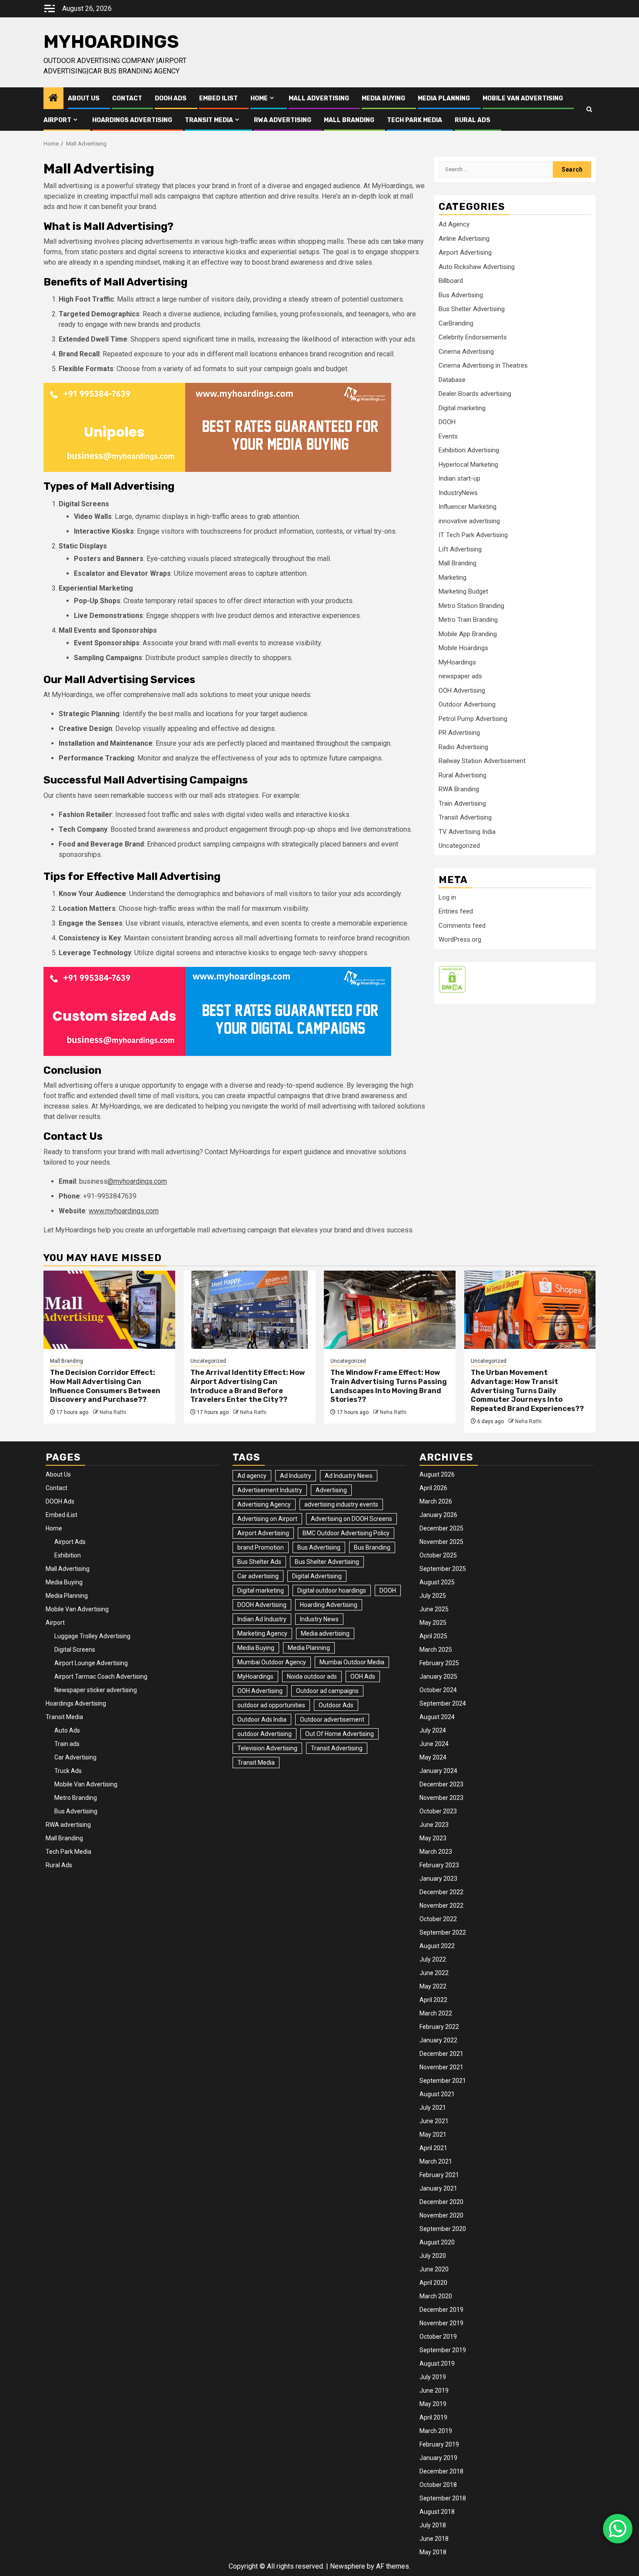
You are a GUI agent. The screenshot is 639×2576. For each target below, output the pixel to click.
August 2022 (437, 1946)
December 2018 (441, 2471)
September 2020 (443, 2229)
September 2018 (443, 2498)
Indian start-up (459, 478)
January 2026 (438, 1515)
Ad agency (252, 1476)
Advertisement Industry (270, 1490)
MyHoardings (111, 42)
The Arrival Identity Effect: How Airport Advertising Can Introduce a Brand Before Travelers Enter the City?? (248, 1386)
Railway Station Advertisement (482, 761)
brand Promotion (261, 1547)
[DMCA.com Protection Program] (452, 979)
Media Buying (383, 98)
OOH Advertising (462, 690)
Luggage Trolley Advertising (92, 1636)
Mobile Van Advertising (523, 98)
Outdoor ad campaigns (327, 1691)
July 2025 (433, 1596)
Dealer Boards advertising (475, 394)
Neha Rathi (113, 1412)
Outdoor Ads (336, 1705)
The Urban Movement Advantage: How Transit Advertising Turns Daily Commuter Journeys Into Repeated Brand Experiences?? (527, 1391)
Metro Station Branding (471, 605)
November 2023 (441, 1798)
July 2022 (433, 1959)
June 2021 (434, 2121)
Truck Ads (68, 1771)
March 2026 (436, 1501)
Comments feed (462, 925)
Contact (127, 98)
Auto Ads (67, 1730)
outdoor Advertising (265, 1734)
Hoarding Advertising (329, 1605)
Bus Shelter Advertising (472, 309)
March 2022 (436, 2013)
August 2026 (437, 1474)
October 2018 (438, 2485)
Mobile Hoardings (463, 648)
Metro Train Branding (468, 620)
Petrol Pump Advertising (473, 718)
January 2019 (438, 2458)
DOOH (447, 422)
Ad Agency (454, 224)
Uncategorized (459, 846)
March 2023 (436, 1852)
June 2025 (434, 1609)
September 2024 (443, 1703)
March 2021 (436, 2161)
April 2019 (433, 2417)
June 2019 (434, 2390)
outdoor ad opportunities (271, 1705)
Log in (447, 897)
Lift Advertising (460, 549)
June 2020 (434, 2269)
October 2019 (438, 2337)
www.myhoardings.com (124, 1211)
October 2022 (438, 1919)
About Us (84, 98)
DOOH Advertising (262, 1605)
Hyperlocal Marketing (468, 464)
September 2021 (443, 2081)
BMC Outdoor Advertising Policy (346, 1533)
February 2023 (439, 1865)
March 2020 (436, 2296)
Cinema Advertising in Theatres (483, 365)
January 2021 (438, 2188)
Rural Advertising (463, 775)
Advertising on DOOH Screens (351, 1519)
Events (448, 436)
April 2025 (433, 1636)
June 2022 (434, 1973)
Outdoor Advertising (467, 704)
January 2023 (438, 1879)
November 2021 (441, 2067)
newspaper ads (460, 676)
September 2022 (443, 1932)
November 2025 (441, 1542)
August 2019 (437, 2364)
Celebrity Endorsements (473, 337)
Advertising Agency (264, 1504)
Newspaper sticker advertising (96, 1690)
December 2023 (441, 1784)
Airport (57, 120)
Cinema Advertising (466, 351)
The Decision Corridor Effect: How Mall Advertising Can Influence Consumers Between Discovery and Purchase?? (105, 1386)
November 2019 (441, 2323)
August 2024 (437, 1717)
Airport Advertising (465, 252)
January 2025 (438, 1676)
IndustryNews (458, 492)
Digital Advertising (317, 1576)
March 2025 (436, 1650)
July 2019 (433, 2377)
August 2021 (437, 2094)
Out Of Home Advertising (339, 1734)
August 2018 (437, 2512)
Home (259, 98)
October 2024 (438, 1690)
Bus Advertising (461, 295)
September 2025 (443, 1569)
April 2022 (433, 2000)
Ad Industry (296, 1476)
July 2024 (433, 1730)
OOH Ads (363, 1676)
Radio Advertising (463, 747)
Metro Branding (76, 1798)
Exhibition (68, 1555)
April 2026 (433, 1488)
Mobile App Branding (468, 634)
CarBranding (456, 323)
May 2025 (433, 1623)
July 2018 (433, 2525)
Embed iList (218, 98)
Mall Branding (349, 120)
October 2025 (438, 1555)
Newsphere (348, 2566)
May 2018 (433, 2552)
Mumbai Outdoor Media (352, 1662)
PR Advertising (459, 733)
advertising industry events (341, 1504)
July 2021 (433, 2108)
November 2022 (441, 1905)
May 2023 (433, 1838)
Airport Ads (70, 1542)
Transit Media (209, 120)
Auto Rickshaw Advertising (477, 266)
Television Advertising (267, 1748)
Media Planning (444, 98)
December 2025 (441, 1528)
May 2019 (433, 2404)
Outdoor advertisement (332, 1720)
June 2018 (434, 2539)
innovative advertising (469, 521)
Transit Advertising (465, 817)
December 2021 (441, 2054)
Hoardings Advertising (132, 120)
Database (452, 379)
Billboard (451, 281)
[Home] (53, 99)
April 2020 (433, 2283)
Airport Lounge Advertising (91, 1663)
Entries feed (456, 911)
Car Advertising (75, 1757)
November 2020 (441, 2215)
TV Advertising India (467, 831)
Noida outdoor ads (312, 1676)
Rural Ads (473, 120)
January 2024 (438, 1771)
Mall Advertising (319, 98)
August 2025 (437, 1582)
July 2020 (433, 2256)
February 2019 (439, 2444)
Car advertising (258, 1576)
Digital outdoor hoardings (332, 1590)
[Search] (589, 109)
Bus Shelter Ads (259, 1562)
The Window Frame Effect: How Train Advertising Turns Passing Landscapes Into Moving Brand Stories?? (389, 1386)
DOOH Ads (171, 98)
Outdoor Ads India (262, 1720)
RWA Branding (459, 789)
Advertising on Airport (267, 1519)
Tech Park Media (414, 120)
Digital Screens (75, 1650)
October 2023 (438, 1811)
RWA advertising (283, 120)
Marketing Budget (463, 591)
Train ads (67, 1744)
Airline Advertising (464, 238)
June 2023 (434, 1825)
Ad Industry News (349, 1476)
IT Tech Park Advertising (473, 535)
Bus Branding (372, 1547)
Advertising (331, 1490)
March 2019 (436, 2431)
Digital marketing (462, 408)
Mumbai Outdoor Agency (272, 1662)
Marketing (453, 577)
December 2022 (441, 1892)
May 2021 (433, 2134)
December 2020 (441, 2202)
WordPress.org (460, 939)
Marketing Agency (262, 1633)
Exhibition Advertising (469, 450)
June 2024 (434, 1744)
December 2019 (441, 2310)
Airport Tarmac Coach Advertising (101, 1676)
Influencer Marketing (468, 507)
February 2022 (439, 2027)
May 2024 (433, 1757)
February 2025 (439, 1663)
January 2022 (438, 2040)
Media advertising (325, 1633)
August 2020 (437, 2242)
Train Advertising (462, 803)
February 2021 (439, 2175)
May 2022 (433, 1986)
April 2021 (433, 2148)
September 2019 (443, 2350)
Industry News (319, 1619)
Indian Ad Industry (262, 1619)
